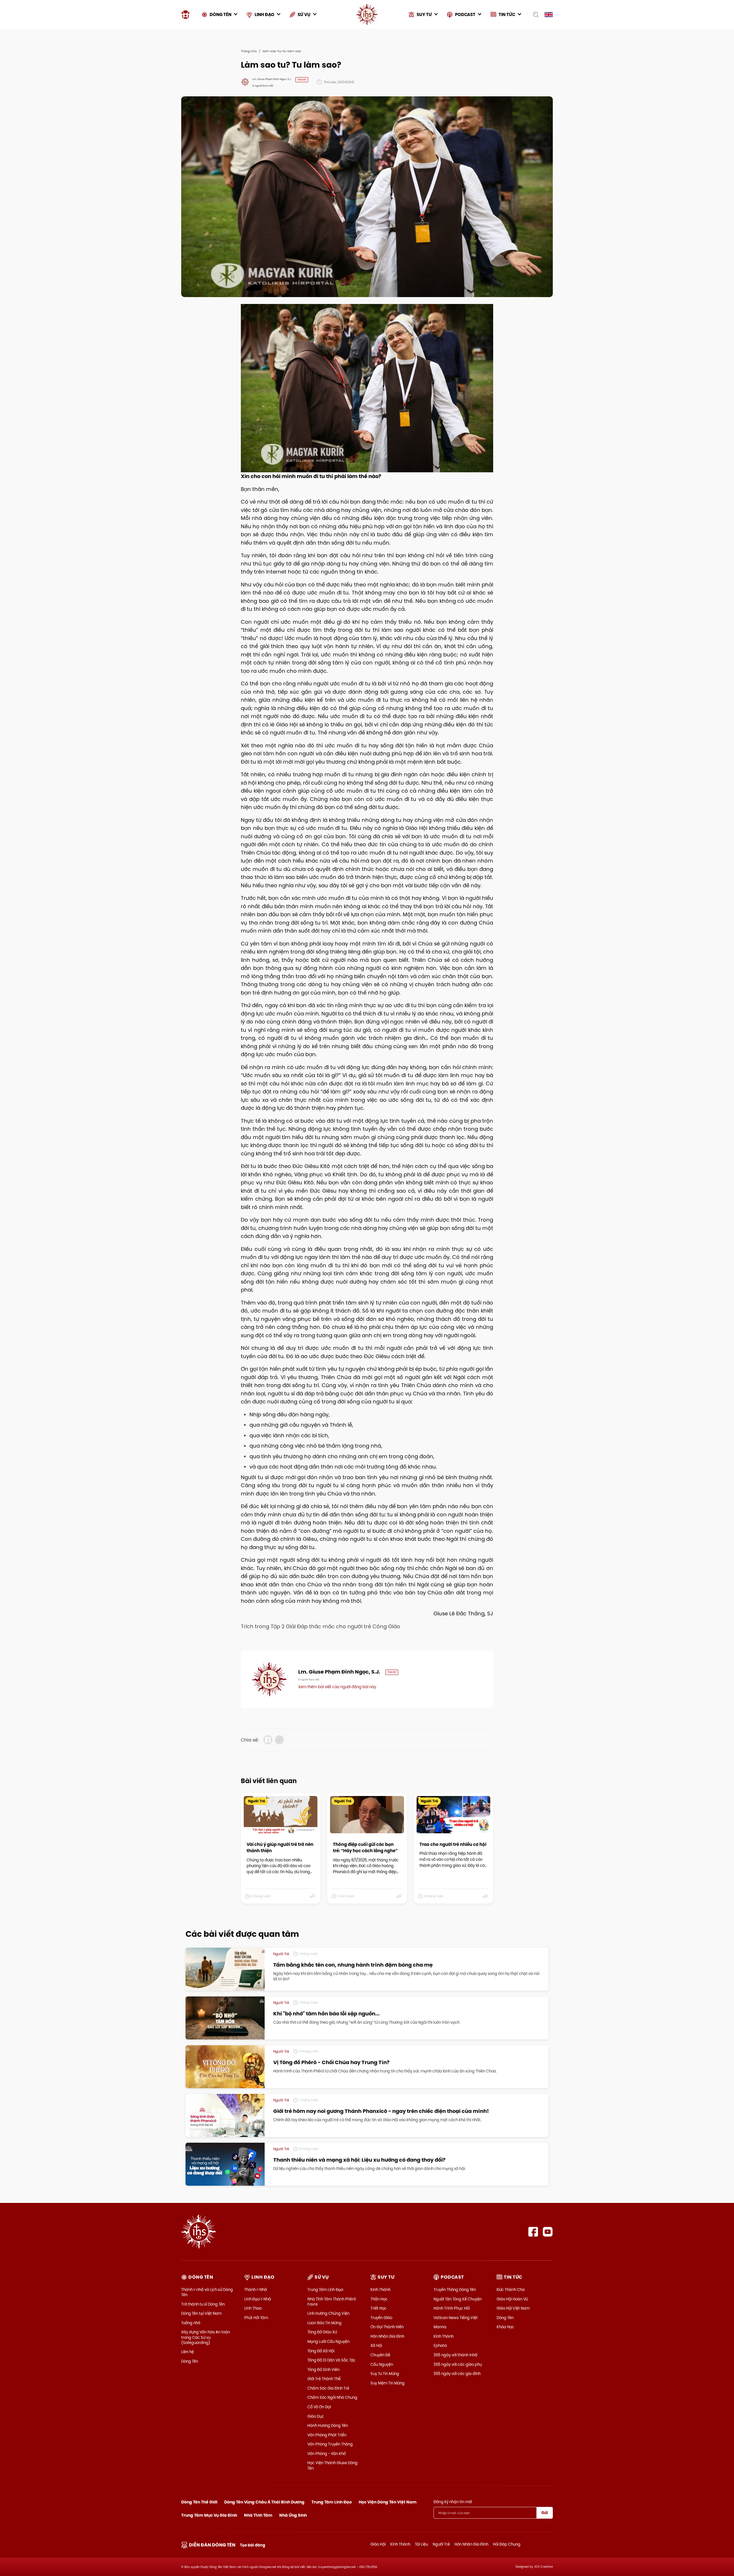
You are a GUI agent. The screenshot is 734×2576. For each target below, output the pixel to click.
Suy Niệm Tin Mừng (388, 2383)
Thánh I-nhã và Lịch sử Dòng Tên (207, 2292)
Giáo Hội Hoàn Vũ (512, 2299)
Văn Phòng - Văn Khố (327, 2454)
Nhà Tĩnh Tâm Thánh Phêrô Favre (332, 2302)
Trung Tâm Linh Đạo (325, 2290)
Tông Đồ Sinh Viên (323, 2370)
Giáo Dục (316, 2416)
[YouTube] (548, 2232)
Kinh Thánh (380, 2290)
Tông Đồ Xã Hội (321, 2351)
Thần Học (379, 2299)
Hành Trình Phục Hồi (452, 2308)
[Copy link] (279, 1740)
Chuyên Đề (380, 2355)
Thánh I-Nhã (256, 2290)
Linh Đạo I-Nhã (258, 2299)
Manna (440, 2327)
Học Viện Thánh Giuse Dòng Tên (332, 2465)
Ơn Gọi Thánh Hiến (387, 2327)
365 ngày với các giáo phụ (458, 2364)
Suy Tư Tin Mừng (385, 2374)
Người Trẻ (441, 2544)
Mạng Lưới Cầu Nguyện (328, 2341)
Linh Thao (253, 2308)
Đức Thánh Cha (511, 2290)
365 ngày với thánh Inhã (455, 2355)
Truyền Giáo (381, 2318)
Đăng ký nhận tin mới (453, 2502)
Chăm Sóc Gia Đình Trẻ (328, 2388)
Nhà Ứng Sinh (293, 2515)
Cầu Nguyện (382, 2364)
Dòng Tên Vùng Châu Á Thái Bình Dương (264, 2502)
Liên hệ (188, 2352)
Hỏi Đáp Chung (507, 2544)
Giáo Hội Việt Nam (513, 2308)
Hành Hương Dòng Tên (328, 2425)
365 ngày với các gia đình (457, 2374)
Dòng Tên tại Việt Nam (201, 2313)
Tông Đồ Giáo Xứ (322, 2332)
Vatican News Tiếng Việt (456, 2318)
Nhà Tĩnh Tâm (258, 2515)
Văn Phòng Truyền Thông (330, 2444)
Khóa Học (505, 2327)
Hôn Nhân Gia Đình (387, 2336)
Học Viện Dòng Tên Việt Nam (388, 2502)
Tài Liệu (421, 2544)
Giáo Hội (378, 2544)
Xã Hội (376, 2345)
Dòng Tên (190, 2361)
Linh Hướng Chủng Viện (328, 2313)
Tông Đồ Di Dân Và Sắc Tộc (331, 2360)
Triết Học (378, 2308)
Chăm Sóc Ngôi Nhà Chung (332, 2397)
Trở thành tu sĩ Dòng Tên (203, 2304)
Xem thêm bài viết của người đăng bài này (337, 1687)
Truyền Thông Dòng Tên (455, 2290)
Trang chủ (249, 51)
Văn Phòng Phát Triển (327, 2435)
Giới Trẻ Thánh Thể (324, 2379)
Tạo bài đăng (253, 2545)
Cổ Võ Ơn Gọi (319, 2407)
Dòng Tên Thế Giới (199, 2502)
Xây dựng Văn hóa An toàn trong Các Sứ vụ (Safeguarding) (206, 2337)
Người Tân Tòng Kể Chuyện (458, 2299)
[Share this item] (313, 1896)
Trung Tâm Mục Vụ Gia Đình (209, 2515)
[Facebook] (533, 2232)
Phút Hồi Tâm (256, 2318)
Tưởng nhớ (191, 2323)
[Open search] (534, 15)
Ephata (440, 2345)
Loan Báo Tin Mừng (324, 2323)
